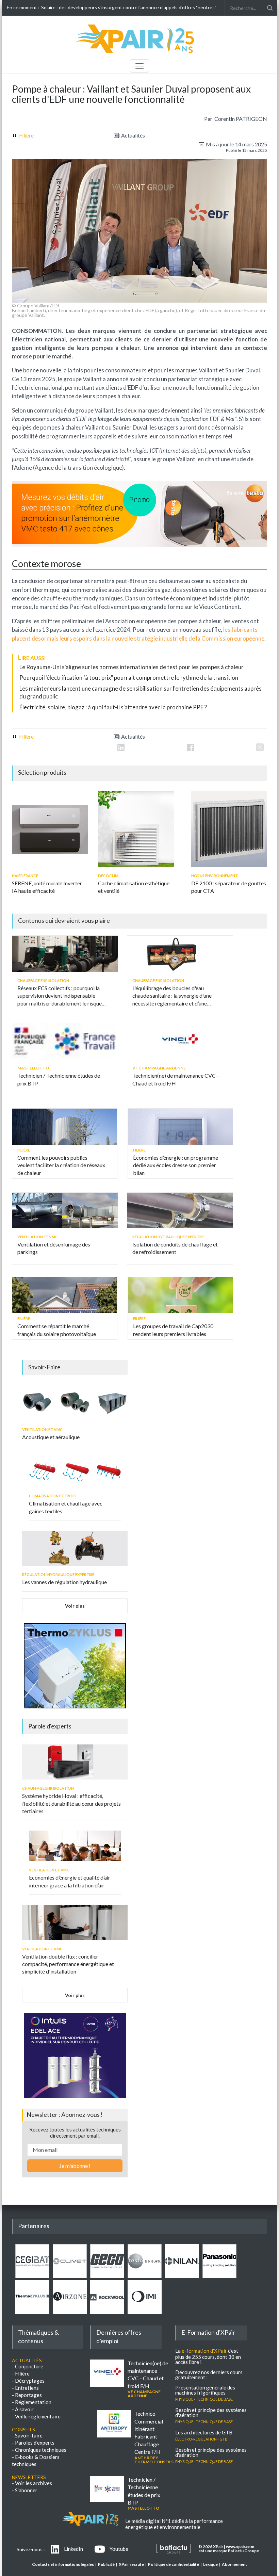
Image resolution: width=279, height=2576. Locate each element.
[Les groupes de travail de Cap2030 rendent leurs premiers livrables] (180, 1295)
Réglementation (33, 2402)
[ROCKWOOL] (107, 2312)
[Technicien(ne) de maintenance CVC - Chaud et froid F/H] (180, 1041)
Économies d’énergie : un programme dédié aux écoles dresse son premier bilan (176, 1165)
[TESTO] (145, 2276)
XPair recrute (131, 2564)
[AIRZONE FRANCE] (70, 2312)
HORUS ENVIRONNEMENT (215, 876)
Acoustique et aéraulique (51, 1437)
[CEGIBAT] (32, 2276)
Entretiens (27, 2388)
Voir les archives (34, 2483)
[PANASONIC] (219, 2276)
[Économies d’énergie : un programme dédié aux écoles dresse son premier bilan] (180, 1127)
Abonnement (234, 2564)
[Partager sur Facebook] (190, 747)
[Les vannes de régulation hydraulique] (75, 1548)
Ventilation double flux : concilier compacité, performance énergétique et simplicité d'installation (68, 1964)
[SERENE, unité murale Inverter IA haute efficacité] (50, 829)
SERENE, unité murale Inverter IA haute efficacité (47, 887)
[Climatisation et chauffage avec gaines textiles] (75, 1472)
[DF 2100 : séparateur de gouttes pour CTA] (229, 829)
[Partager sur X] (260, 747)
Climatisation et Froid (53, 1496)
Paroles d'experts (35, 2443)
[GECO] (107, 2276)
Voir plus (75, 1606)
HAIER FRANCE (25, 876)
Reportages (28, 2395)
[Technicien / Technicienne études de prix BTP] (65, 1041)
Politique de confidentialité (174, 2564)
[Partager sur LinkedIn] (121, 747)
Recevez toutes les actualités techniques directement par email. (75, 2132)
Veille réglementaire (38, 2416)
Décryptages (30, 2381)
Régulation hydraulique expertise (168, 1237)
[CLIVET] (70, 2276)
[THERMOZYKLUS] (32, 2312)
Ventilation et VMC (38, 1237)
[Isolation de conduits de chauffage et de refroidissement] (180, 1210)
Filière (26, 135)
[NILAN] (182, 2276)
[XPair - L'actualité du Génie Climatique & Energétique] (136, 52)
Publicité (106, 2564)
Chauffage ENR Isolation (43, 980)
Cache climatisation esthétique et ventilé (134, 887)
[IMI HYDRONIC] (145, 2312)
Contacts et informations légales (63, 2564)
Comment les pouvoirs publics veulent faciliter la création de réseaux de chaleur (61, 1165)
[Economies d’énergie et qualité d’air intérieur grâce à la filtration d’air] (75, 1846)
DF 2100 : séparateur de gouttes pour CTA (229, 887)
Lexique (210, 2564)
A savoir (24, 2409)
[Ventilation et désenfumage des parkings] (65, 1210)
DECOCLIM (108, 876)
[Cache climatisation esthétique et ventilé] (136, 829)
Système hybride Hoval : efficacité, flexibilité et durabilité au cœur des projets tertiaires (71, 1803)
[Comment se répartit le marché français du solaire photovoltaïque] (65, 1295)
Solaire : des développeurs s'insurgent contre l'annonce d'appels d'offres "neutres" (129, 7)
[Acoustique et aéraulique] (75, 1403)
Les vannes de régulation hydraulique (64, 1582)
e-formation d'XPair (204, 2351)
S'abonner (26, 2490)
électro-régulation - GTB (201, 2438)
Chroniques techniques (41, 2450)
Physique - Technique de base (204, 2399)
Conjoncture (29, 2366)
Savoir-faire (29, 2435)
